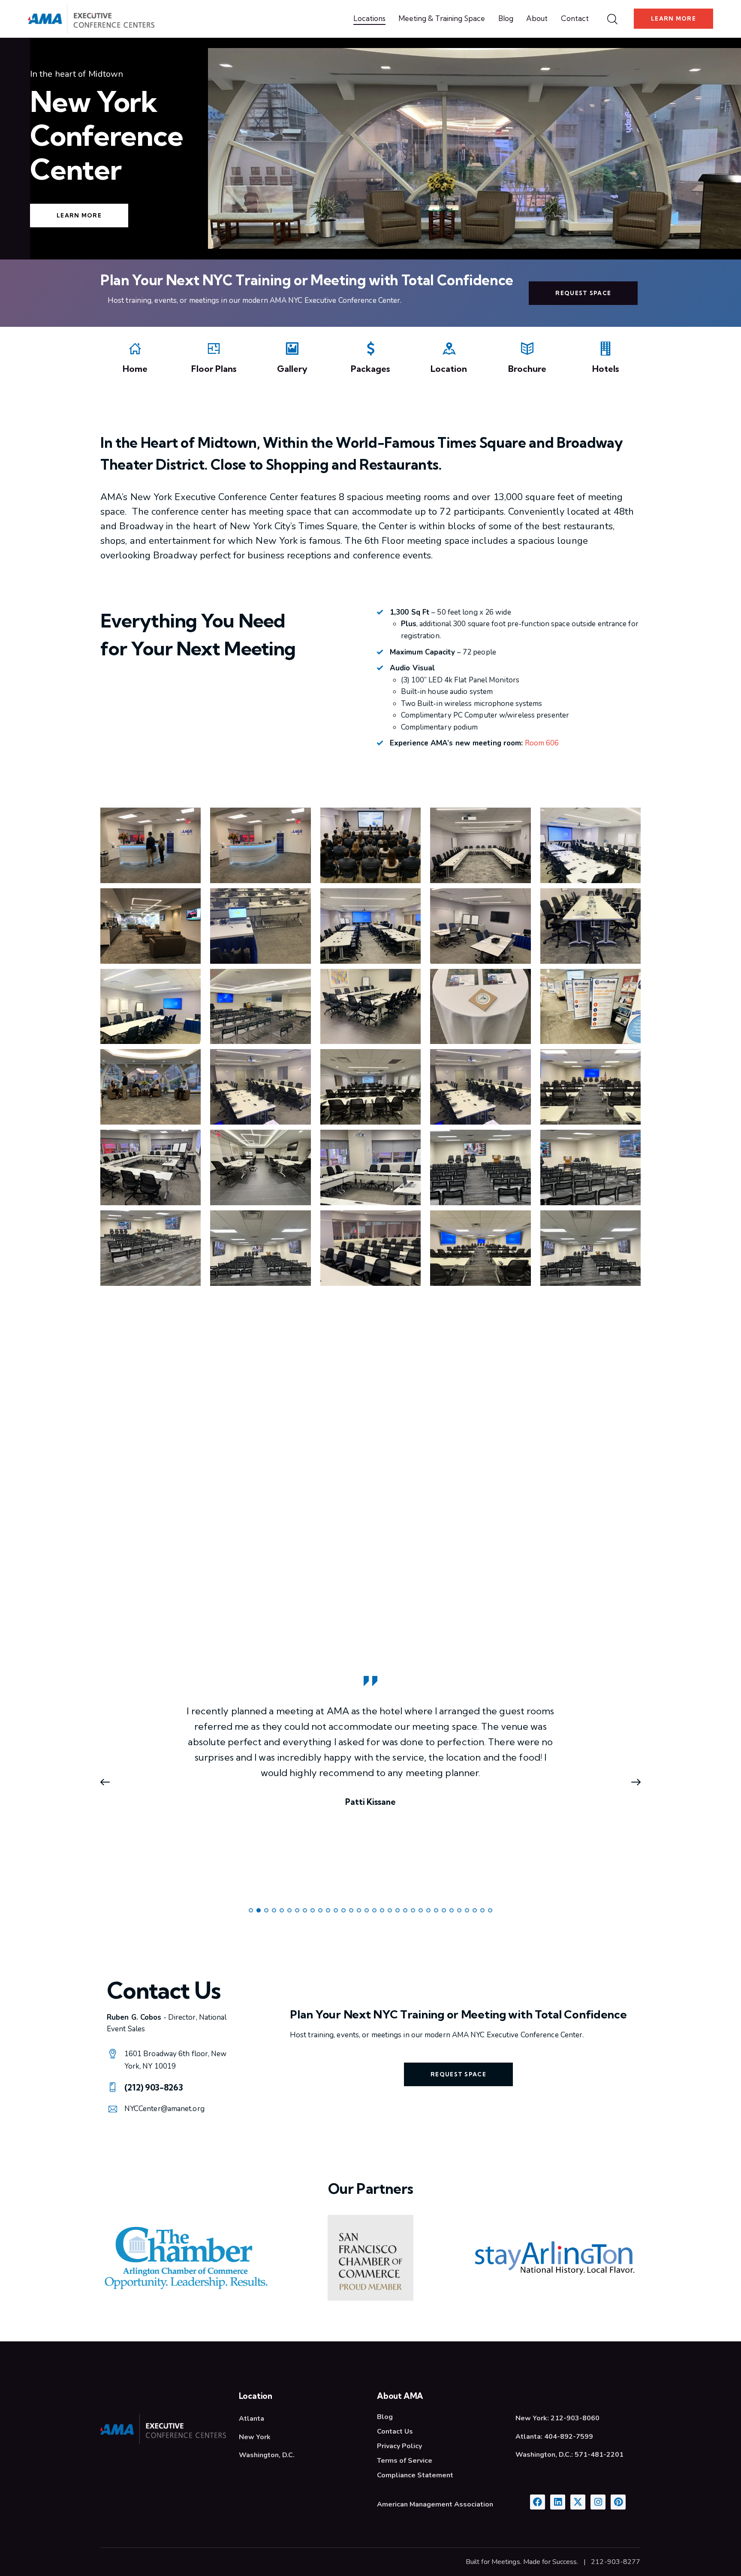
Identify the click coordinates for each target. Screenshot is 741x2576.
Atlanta (252, 2419)
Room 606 (542, 743)
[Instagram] (598, 2502)
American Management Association (435, 2504)
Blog (385, 2417)
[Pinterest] (618, 2502)
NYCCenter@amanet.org (164, 2109)
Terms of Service (405, 2461)
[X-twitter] (578, 2502)
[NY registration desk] (260, 845)
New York (255, 2437)
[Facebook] (538, 2502)
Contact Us (395, 2431)
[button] (109, 1782)
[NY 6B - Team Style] (260, 1167)
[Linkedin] (558, 2502)
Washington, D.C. (267, 2455)
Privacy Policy (399, 2446)
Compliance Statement (415, 2475)
